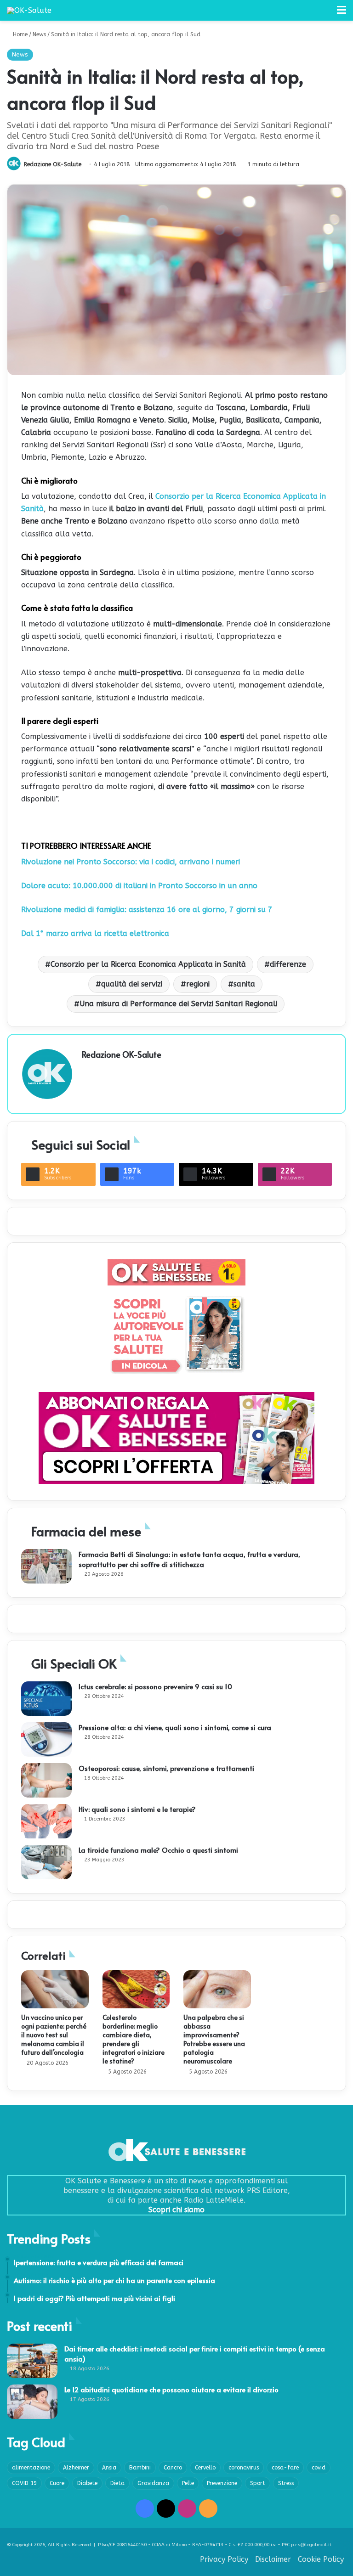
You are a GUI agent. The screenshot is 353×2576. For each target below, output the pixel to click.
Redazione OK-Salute (53, 164)
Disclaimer (273, 2559)
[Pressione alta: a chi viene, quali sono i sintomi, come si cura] (46, 1739)
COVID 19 (24, 2483)
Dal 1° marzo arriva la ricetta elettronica (95, 933)
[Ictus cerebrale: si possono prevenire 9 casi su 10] (46, 1699)
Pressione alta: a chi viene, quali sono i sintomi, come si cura (175, 1727)
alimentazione (31, 2468)
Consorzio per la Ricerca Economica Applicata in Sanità (148, 964)
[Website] (87, 1071)
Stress (286, 2483)
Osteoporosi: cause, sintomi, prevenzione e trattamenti (166, 1768)
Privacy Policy (224, 2559)
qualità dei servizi (132, 984)
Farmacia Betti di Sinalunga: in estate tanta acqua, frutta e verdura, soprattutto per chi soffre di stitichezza (189, 1559)
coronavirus (244, 2468)
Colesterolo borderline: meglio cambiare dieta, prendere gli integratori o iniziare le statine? (134, 2039)
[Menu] (342, 14)
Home (19, 34)
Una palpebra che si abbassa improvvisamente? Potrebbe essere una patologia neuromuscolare (214, 2039)
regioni (198, 984)
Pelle (188, 2483)
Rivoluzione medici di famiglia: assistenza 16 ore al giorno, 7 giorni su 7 (147, 910)
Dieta (117, 2483)
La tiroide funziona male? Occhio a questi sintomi (158, 1850)
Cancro (173, 2468)
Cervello (205, 2468)
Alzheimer (76, 2468)
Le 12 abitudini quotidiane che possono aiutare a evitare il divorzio (171, 2389)
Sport (258, 2483)
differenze (288, 964)
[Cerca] (325, 14)
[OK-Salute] (29, 10)
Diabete (87, 2483)
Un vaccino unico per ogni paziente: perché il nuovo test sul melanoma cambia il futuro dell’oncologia (54, 2035)
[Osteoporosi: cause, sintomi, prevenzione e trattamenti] (46, 1780)
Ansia (109, 2468)
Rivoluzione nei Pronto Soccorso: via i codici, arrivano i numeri (131, 862)
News (39, 34)
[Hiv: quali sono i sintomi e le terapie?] (46, 1821)
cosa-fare (285, 2468)
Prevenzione (222, 2483)
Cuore (57, 2483)
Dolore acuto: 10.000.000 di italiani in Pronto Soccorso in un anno (139, 886)
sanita (244, 984)
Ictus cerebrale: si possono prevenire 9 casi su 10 (155, 1686)
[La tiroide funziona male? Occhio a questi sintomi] (46, 1862)
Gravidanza (153, 2483)
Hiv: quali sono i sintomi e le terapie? (137, 1809)
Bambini (140, 2468)
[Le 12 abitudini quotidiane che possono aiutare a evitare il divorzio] (32, 2402)
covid (319, 2468)
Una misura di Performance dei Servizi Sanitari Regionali (178, 1004)
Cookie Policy (321, 2559)
